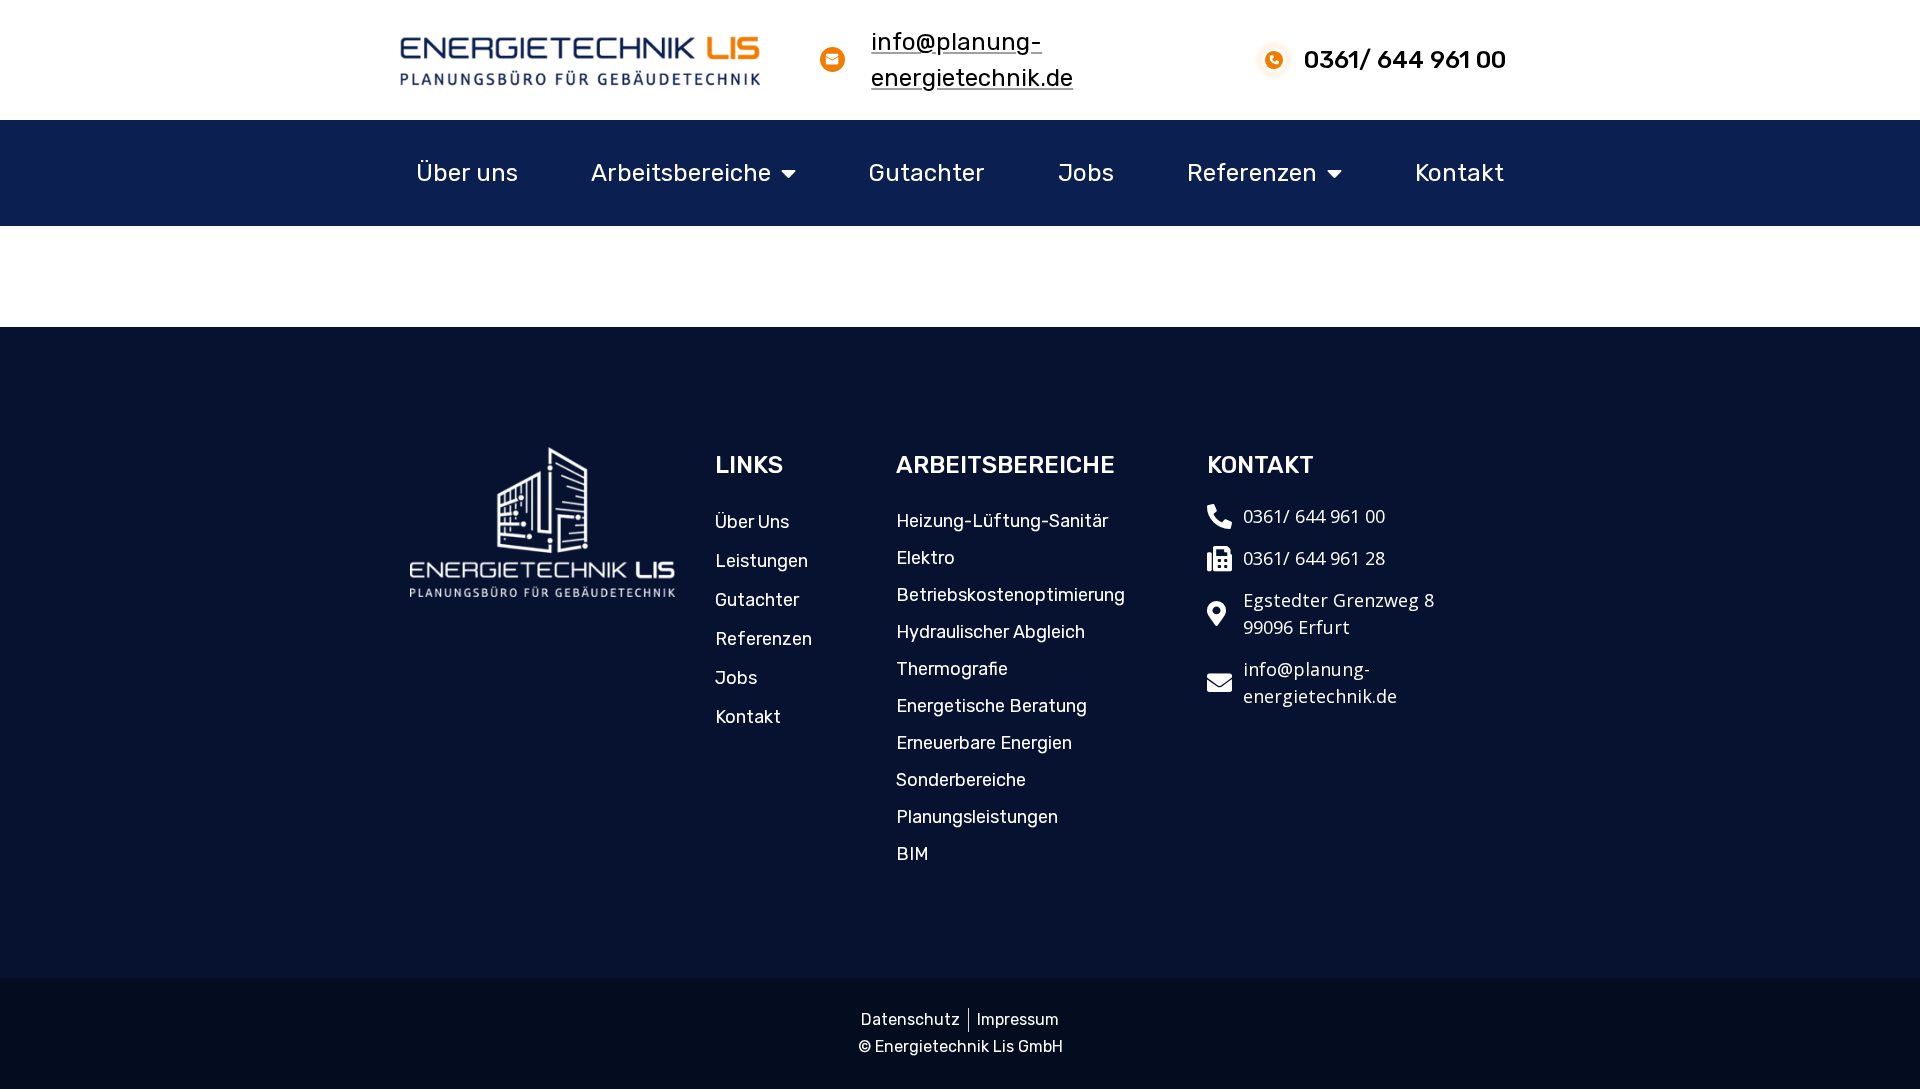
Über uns (467, 173)
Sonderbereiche (961, 780)
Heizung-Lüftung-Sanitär (1002, 521)
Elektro (925, 558)
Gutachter (927, 173)
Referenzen (1252, 173)
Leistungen (761, 561)
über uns (752, 522)
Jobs (1086, 173)
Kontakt (1459, 173)
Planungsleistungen (977, 817)
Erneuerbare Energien (984, 743)
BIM (912, 854)
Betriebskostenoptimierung (1010, 595)
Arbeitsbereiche (681, 173)
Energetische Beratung (991, 706)
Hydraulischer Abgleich (990, 632)
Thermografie (952, 669)
